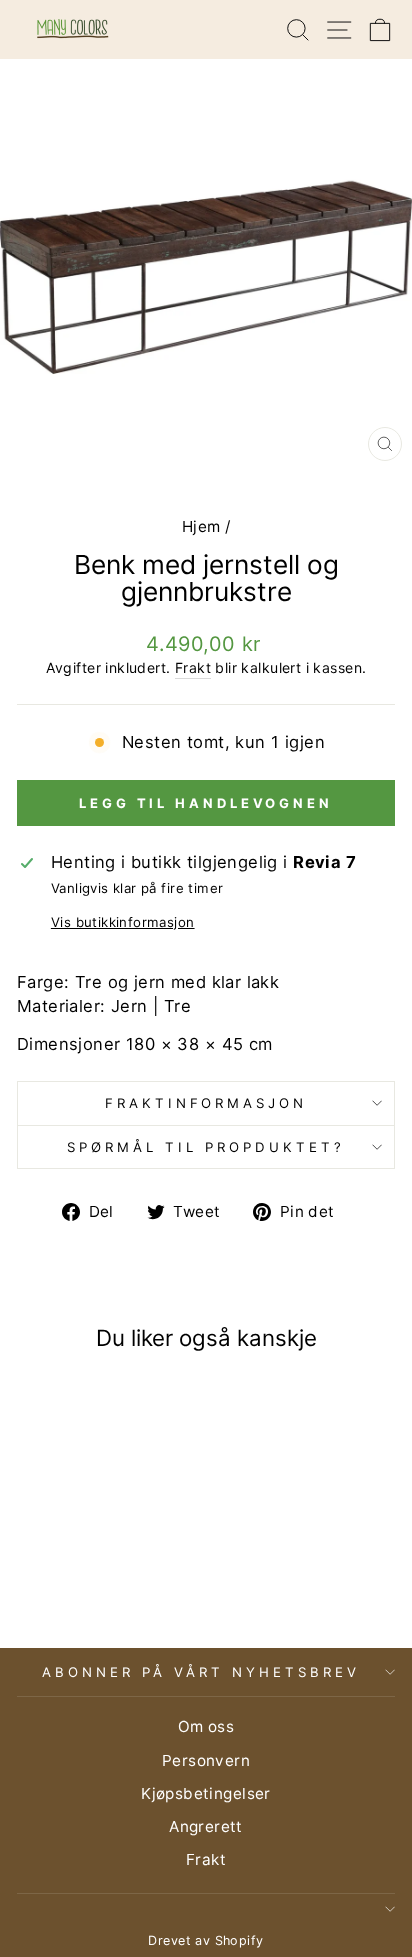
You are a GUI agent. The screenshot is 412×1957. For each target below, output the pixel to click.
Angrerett (206, 1826)
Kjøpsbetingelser (206, 1793)
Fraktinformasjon (206, 1103)
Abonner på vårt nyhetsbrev (200, 1672)
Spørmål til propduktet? (205, 1147)
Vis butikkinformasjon (123, 922)
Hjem (201, 526)
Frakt (193, 667)
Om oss (206, 1726)
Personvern (206, 1760)
